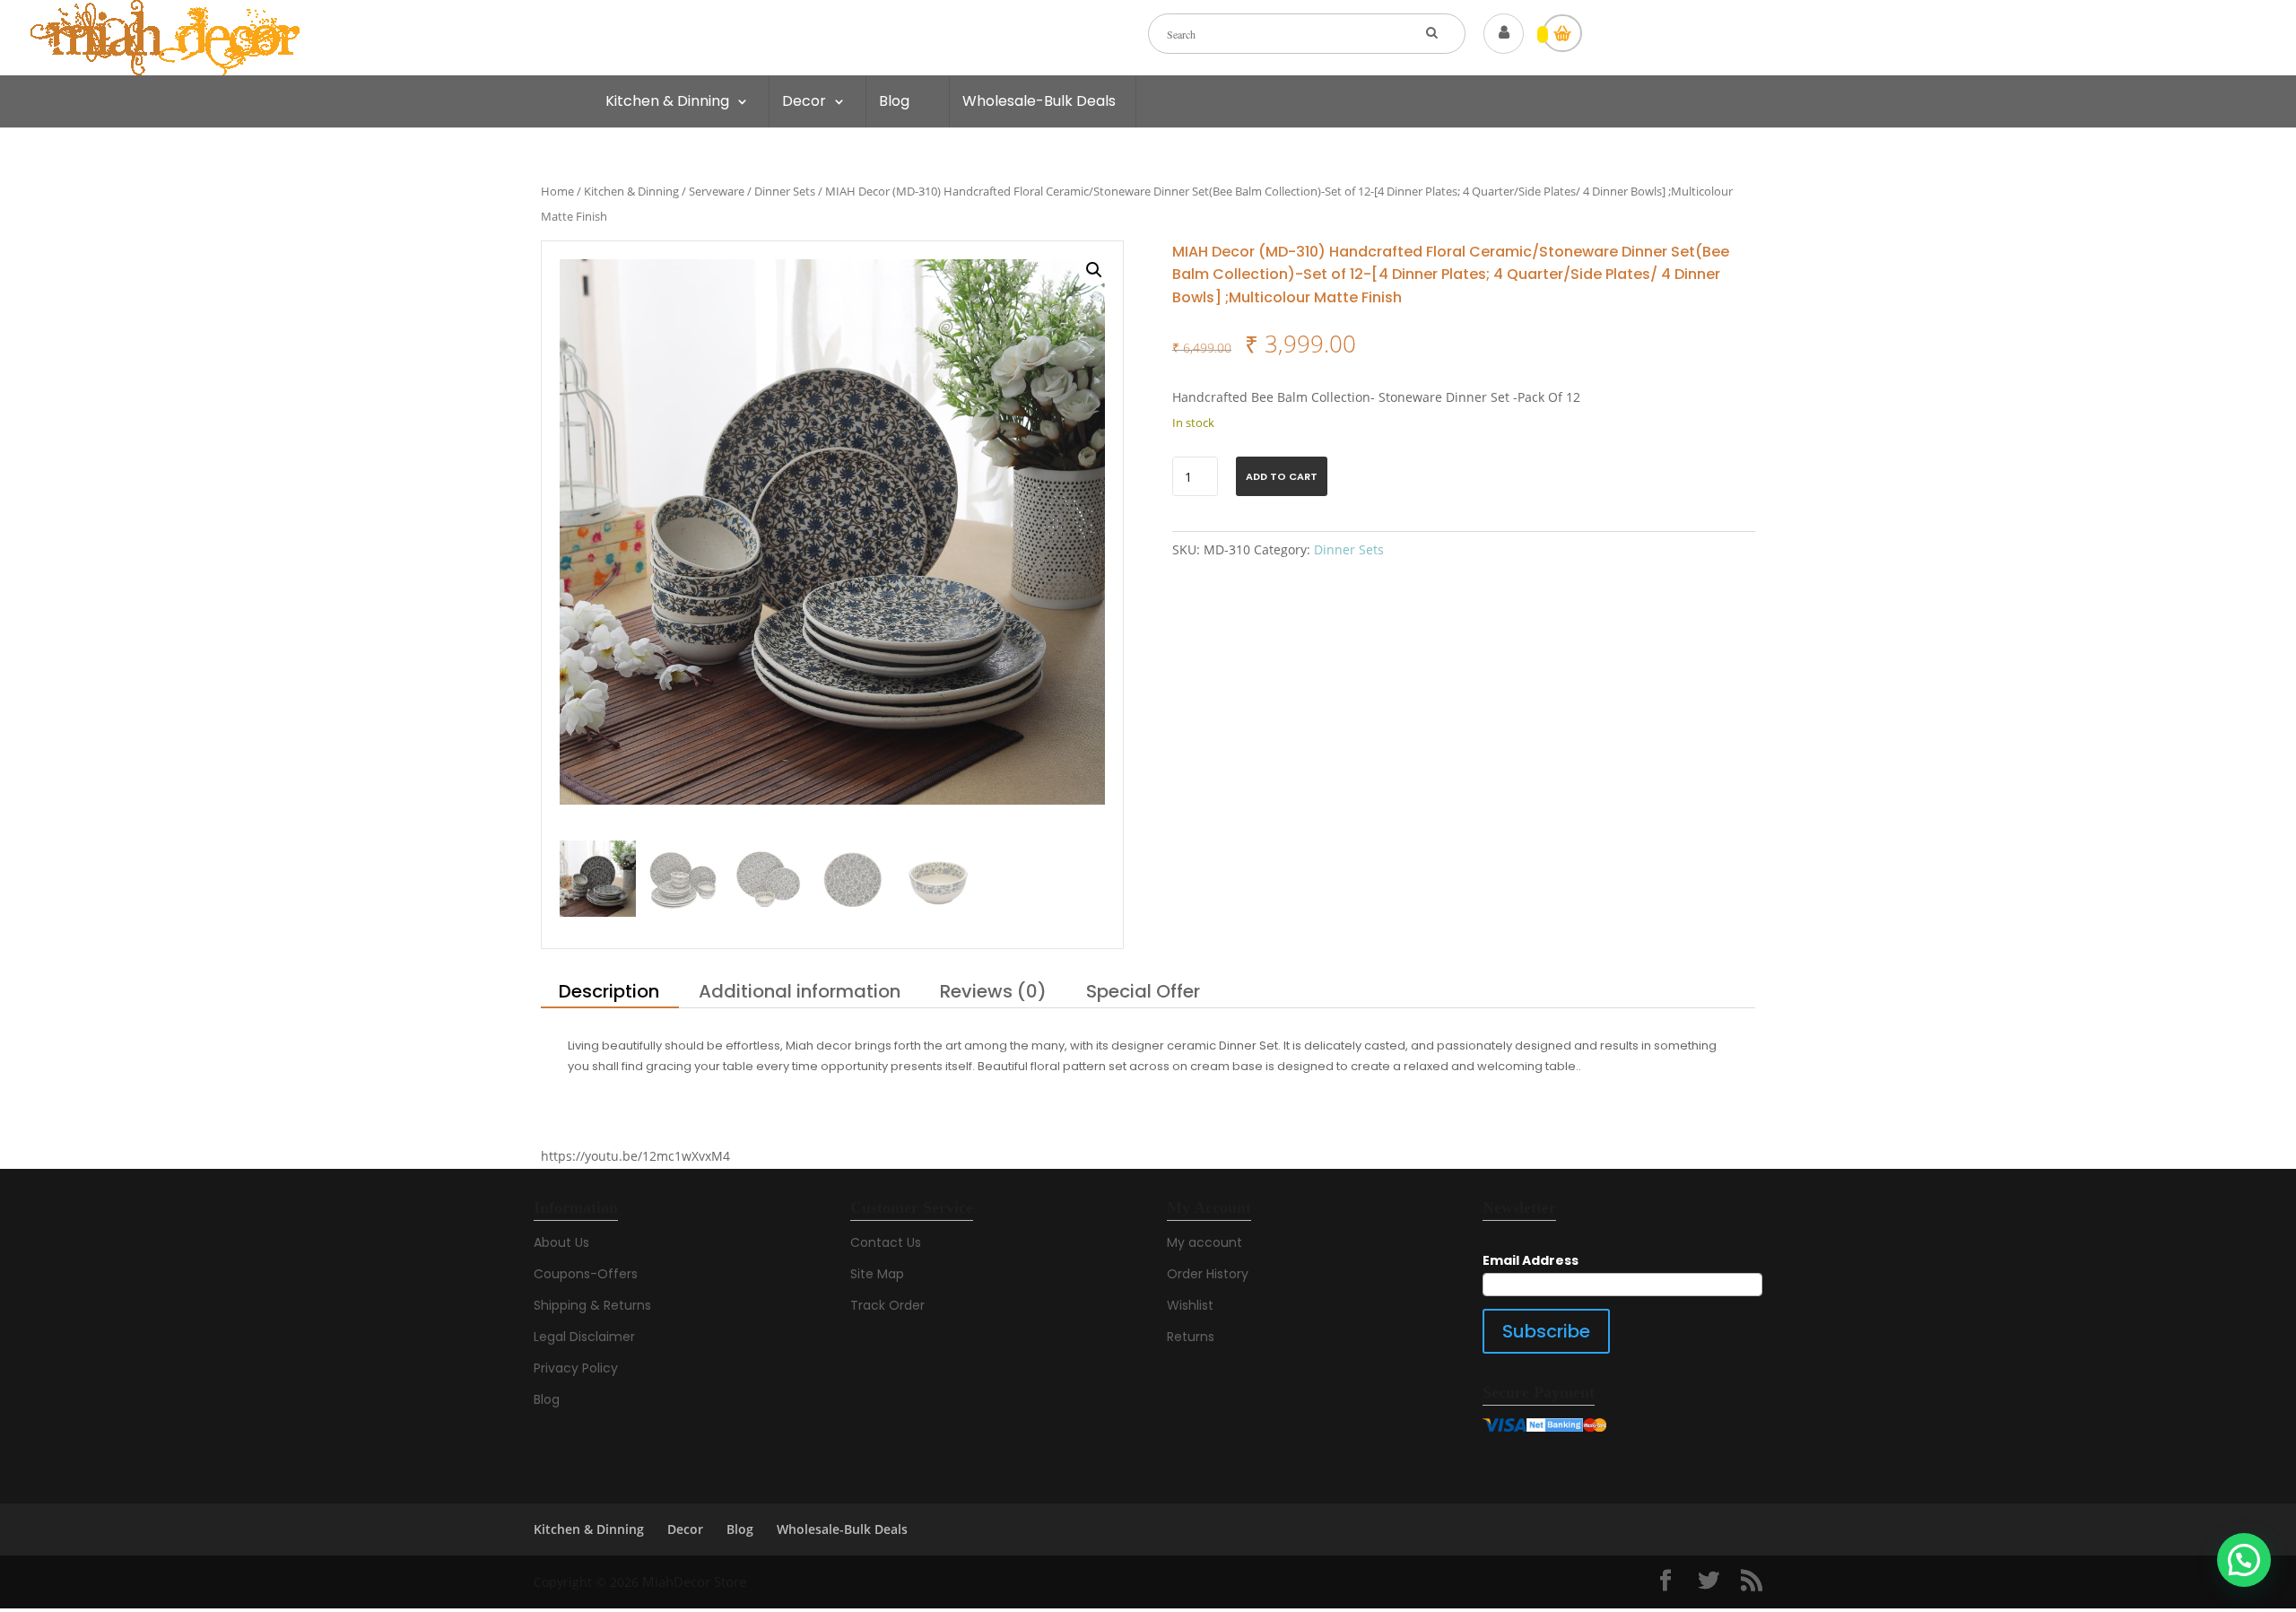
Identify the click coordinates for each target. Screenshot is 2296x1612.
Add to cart (1282, 476)
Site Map (877, 1274)
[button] (1094, 270)
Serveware (717, 191)
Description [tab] (609, 991)
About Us (561, 1242)
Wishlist (1190, 1305)
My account (1205, 1242)
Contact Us (886, 1242)
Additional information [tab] (800, 991)
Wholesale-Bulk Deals (1039, 101)
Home (557, 191)
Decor (804, 101)
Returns (1191, 1337)
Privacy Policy (576, 1368)
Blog (894, 101)
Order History (1208, 1274)
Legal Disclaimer (584, 1337)
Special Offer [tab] (1143, 991)
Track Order (887, 1305)
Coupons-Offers (586, 1274)
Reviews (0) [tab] (993, 991)
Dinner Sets (785, 191)
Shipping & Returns (592, 1305)
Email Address (1531, 1260)
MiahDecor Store (694, 1582)
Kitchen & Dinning (667, 101)
